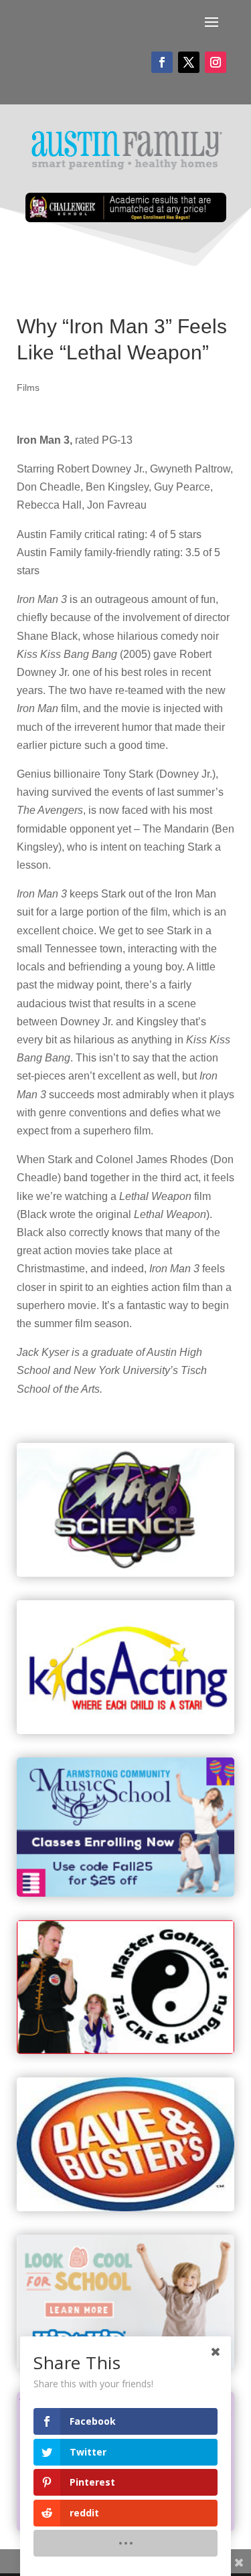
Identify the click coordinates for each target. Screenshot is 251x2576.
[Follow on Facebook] (162, 62)
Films (28, 388)
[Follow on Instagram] (216, 62)
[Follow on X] (189, 62)
